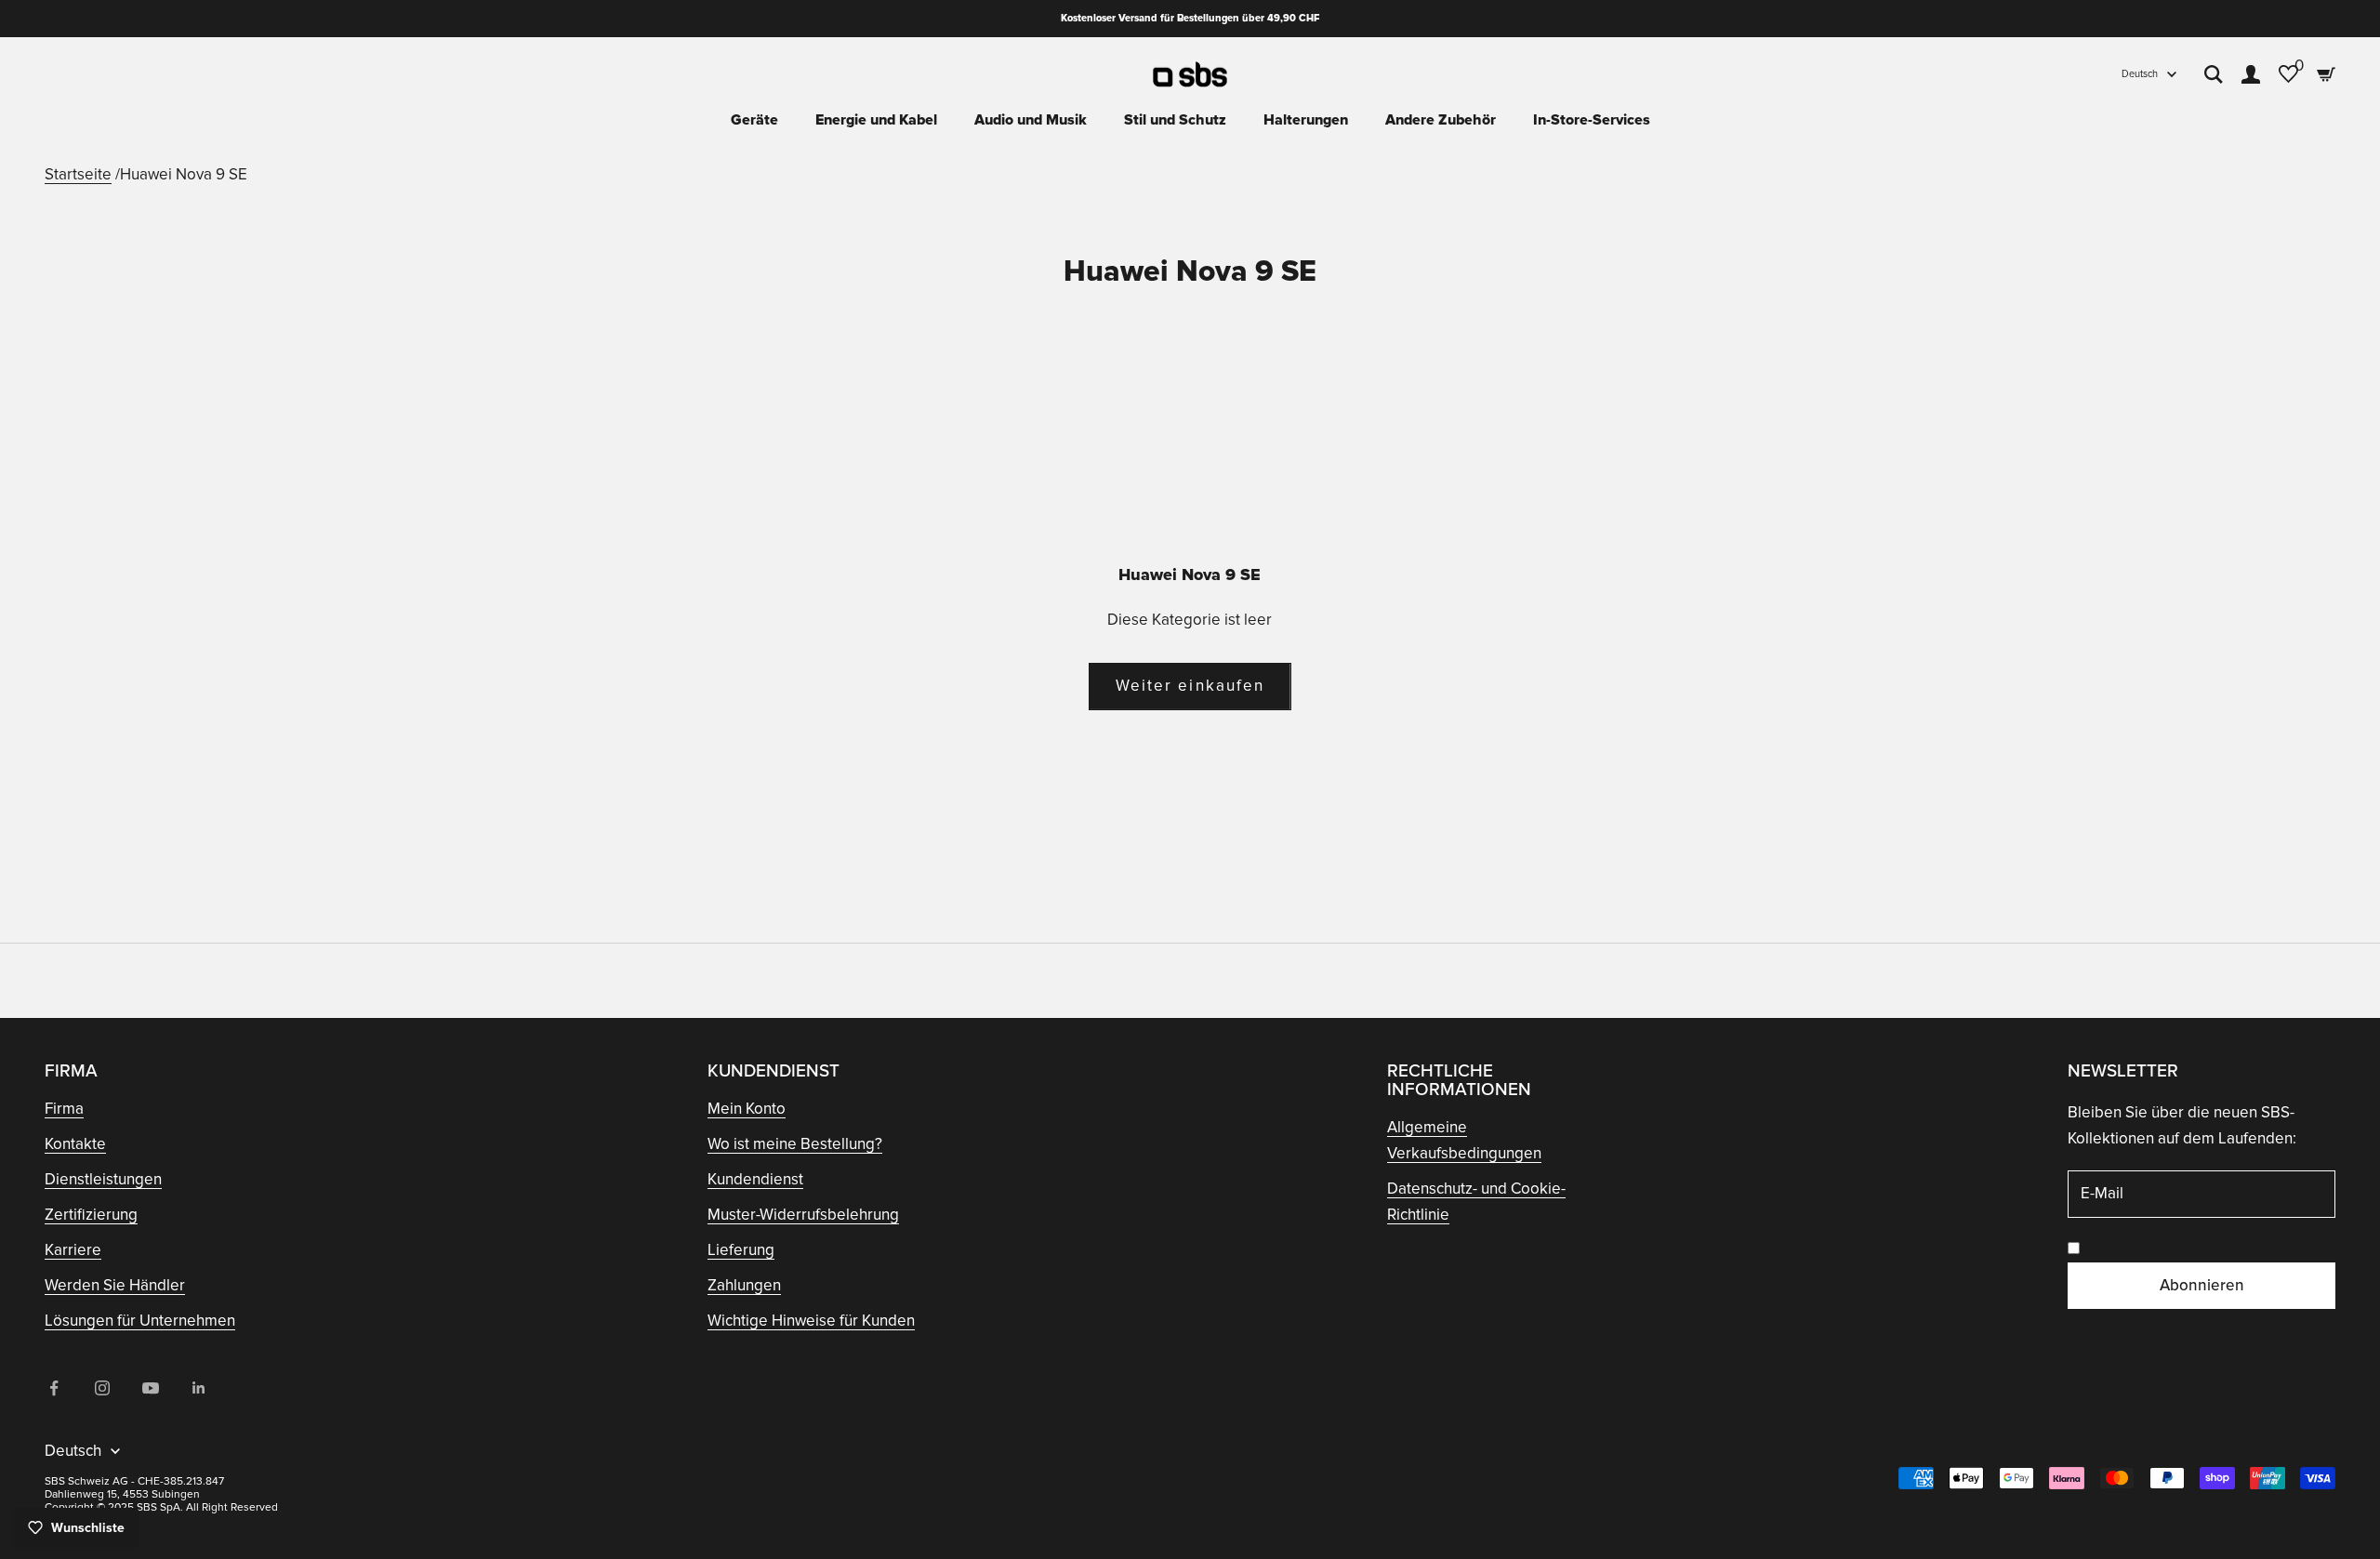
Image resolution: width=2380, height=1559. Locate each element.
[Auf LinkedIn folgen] (199, 1388)
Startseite (78, 174)
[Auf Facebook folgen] (54, 1388)
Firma (64, 1109)
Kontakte (75, 1144)
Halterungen (1306, 120)
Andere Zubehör (1441, 120)
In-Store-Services (1592, 120)
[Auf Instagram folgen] (102, 1388)
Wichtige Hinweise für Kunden (811, 1321)
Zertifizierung (91, 1215)
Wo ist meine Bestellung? (795, 1144)
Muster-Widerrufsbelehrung (803, 1215)
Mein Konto (747, 1109)
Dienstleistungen (103, 1179)
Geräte (754, 120)
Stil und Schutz (1175, 120)
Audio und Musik (1031, 120)
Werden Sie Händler (115, 1285)
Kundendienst (755, 1179)
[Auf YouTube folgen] (151, 1388)
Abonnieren (2202, 1285)
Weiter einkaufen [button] (1190, 686)
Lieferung (741, 1250)
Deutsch (2140, 74)
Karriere (73, 1250)
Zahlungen (744, 1285)
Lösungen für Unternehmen (140, 1321)
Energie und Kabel (876, 120)
